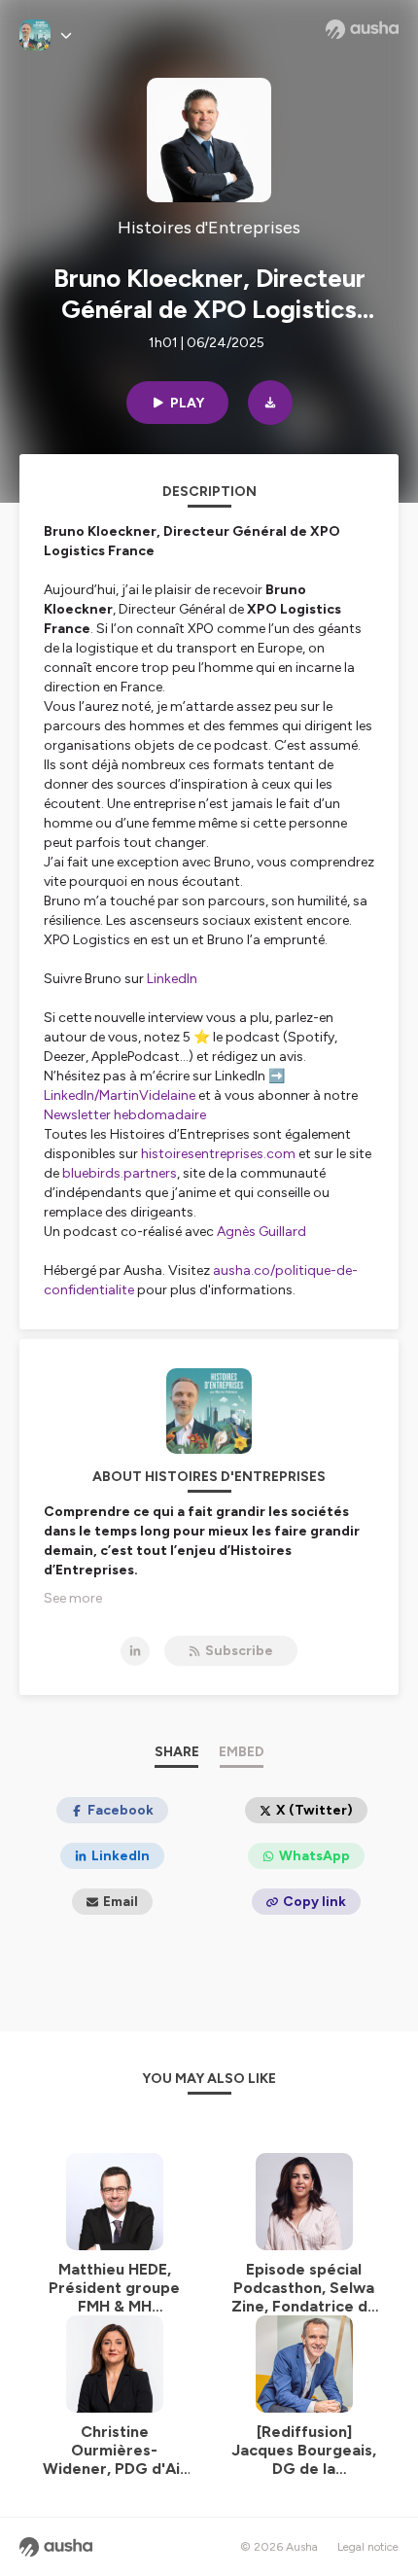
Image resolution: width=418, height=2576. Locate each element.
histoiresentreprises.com (218, 1154)
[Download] (270, 403)
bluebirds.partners (120, 1173)
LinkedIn (172, 979)
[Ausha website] (362, 29)
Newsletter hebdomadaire (125, 1115)
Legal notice (368, 2547)
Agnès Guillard (261, 1232)
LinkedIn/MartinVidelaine (121, 1095)
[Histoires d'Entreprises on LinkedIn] (135, 1651)
